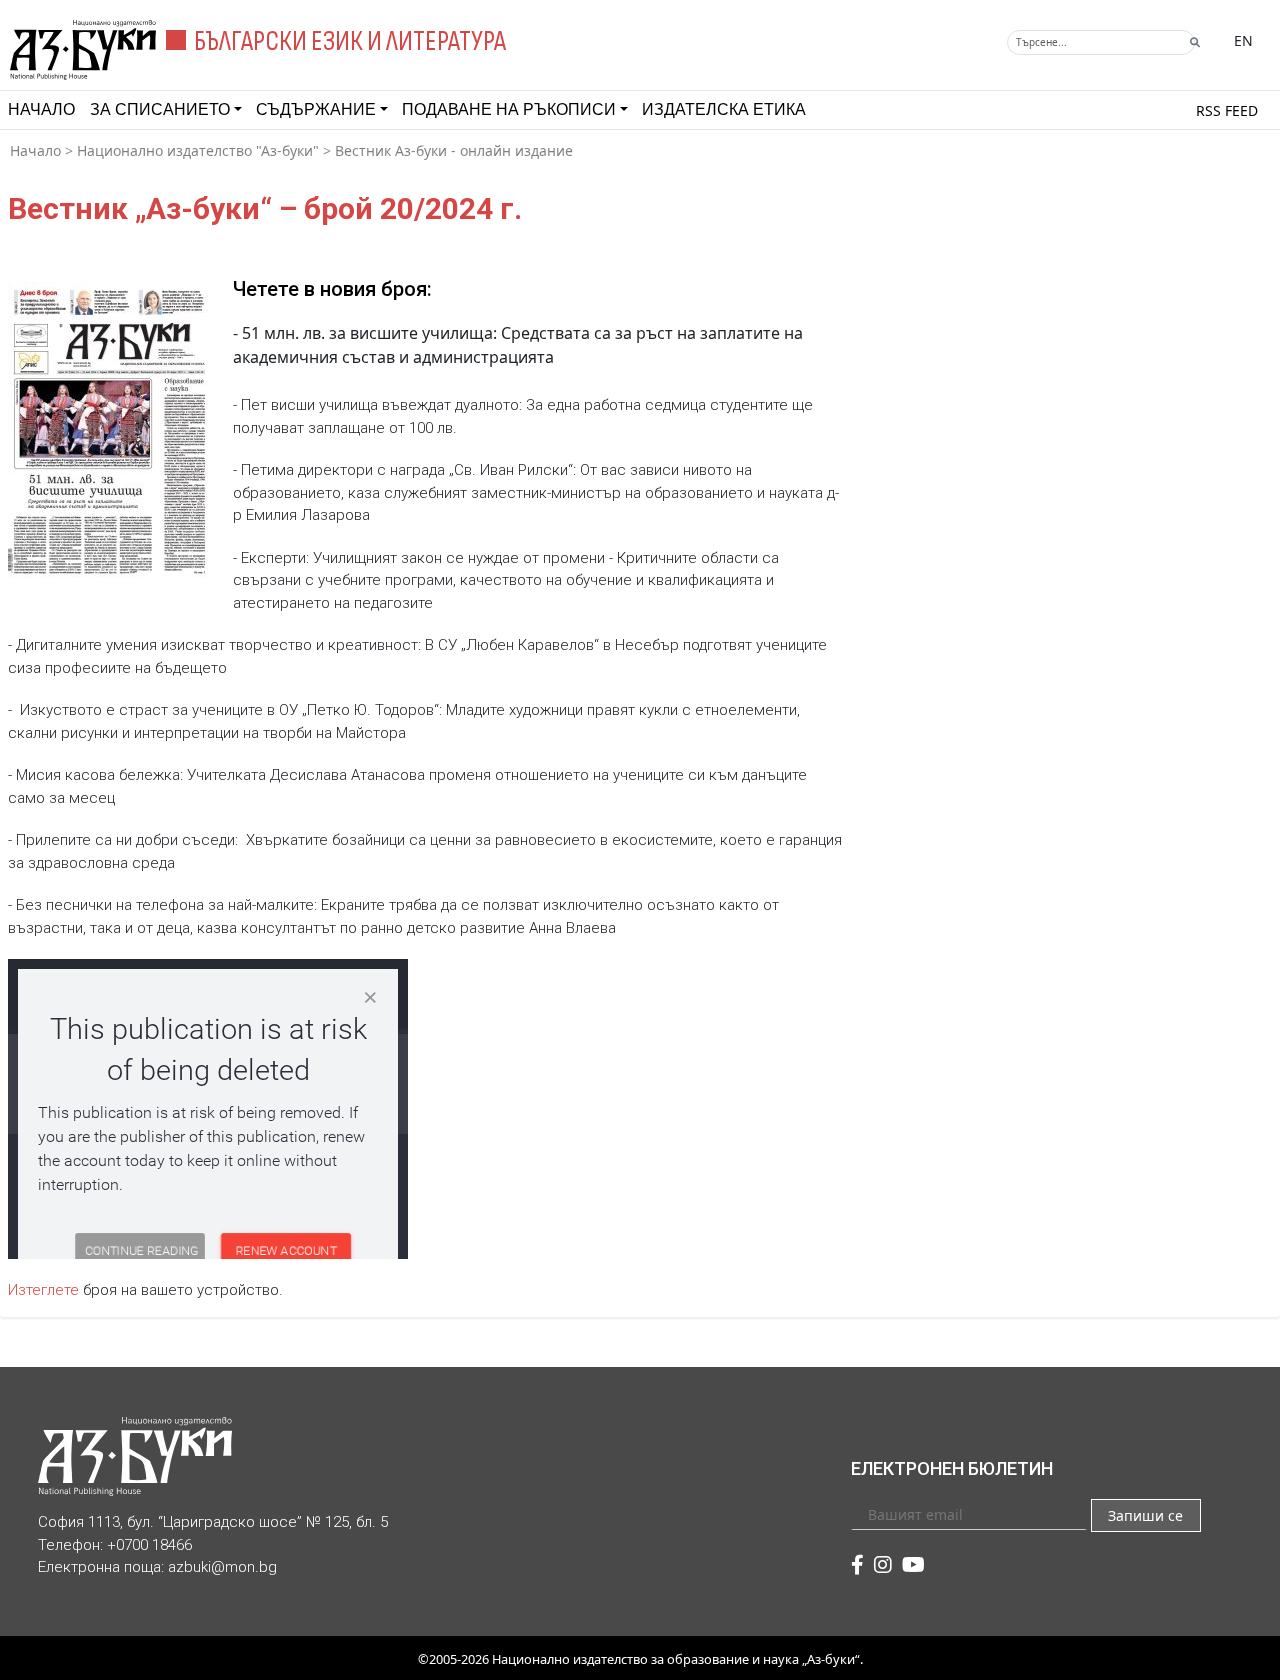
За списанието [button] (160, 109)
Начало (41, 109)
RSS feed (1227, 110)
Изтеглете (43, 1290)
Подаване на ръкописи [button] (509, 109)
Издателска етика (724, 109)
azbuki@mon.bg (222, 1567)
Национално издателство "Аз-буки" (198, 150)
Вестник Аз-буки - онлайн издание (454, 150)
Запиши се (1145, 1515)
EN (1243, 40)
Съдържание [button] (316, 109)
